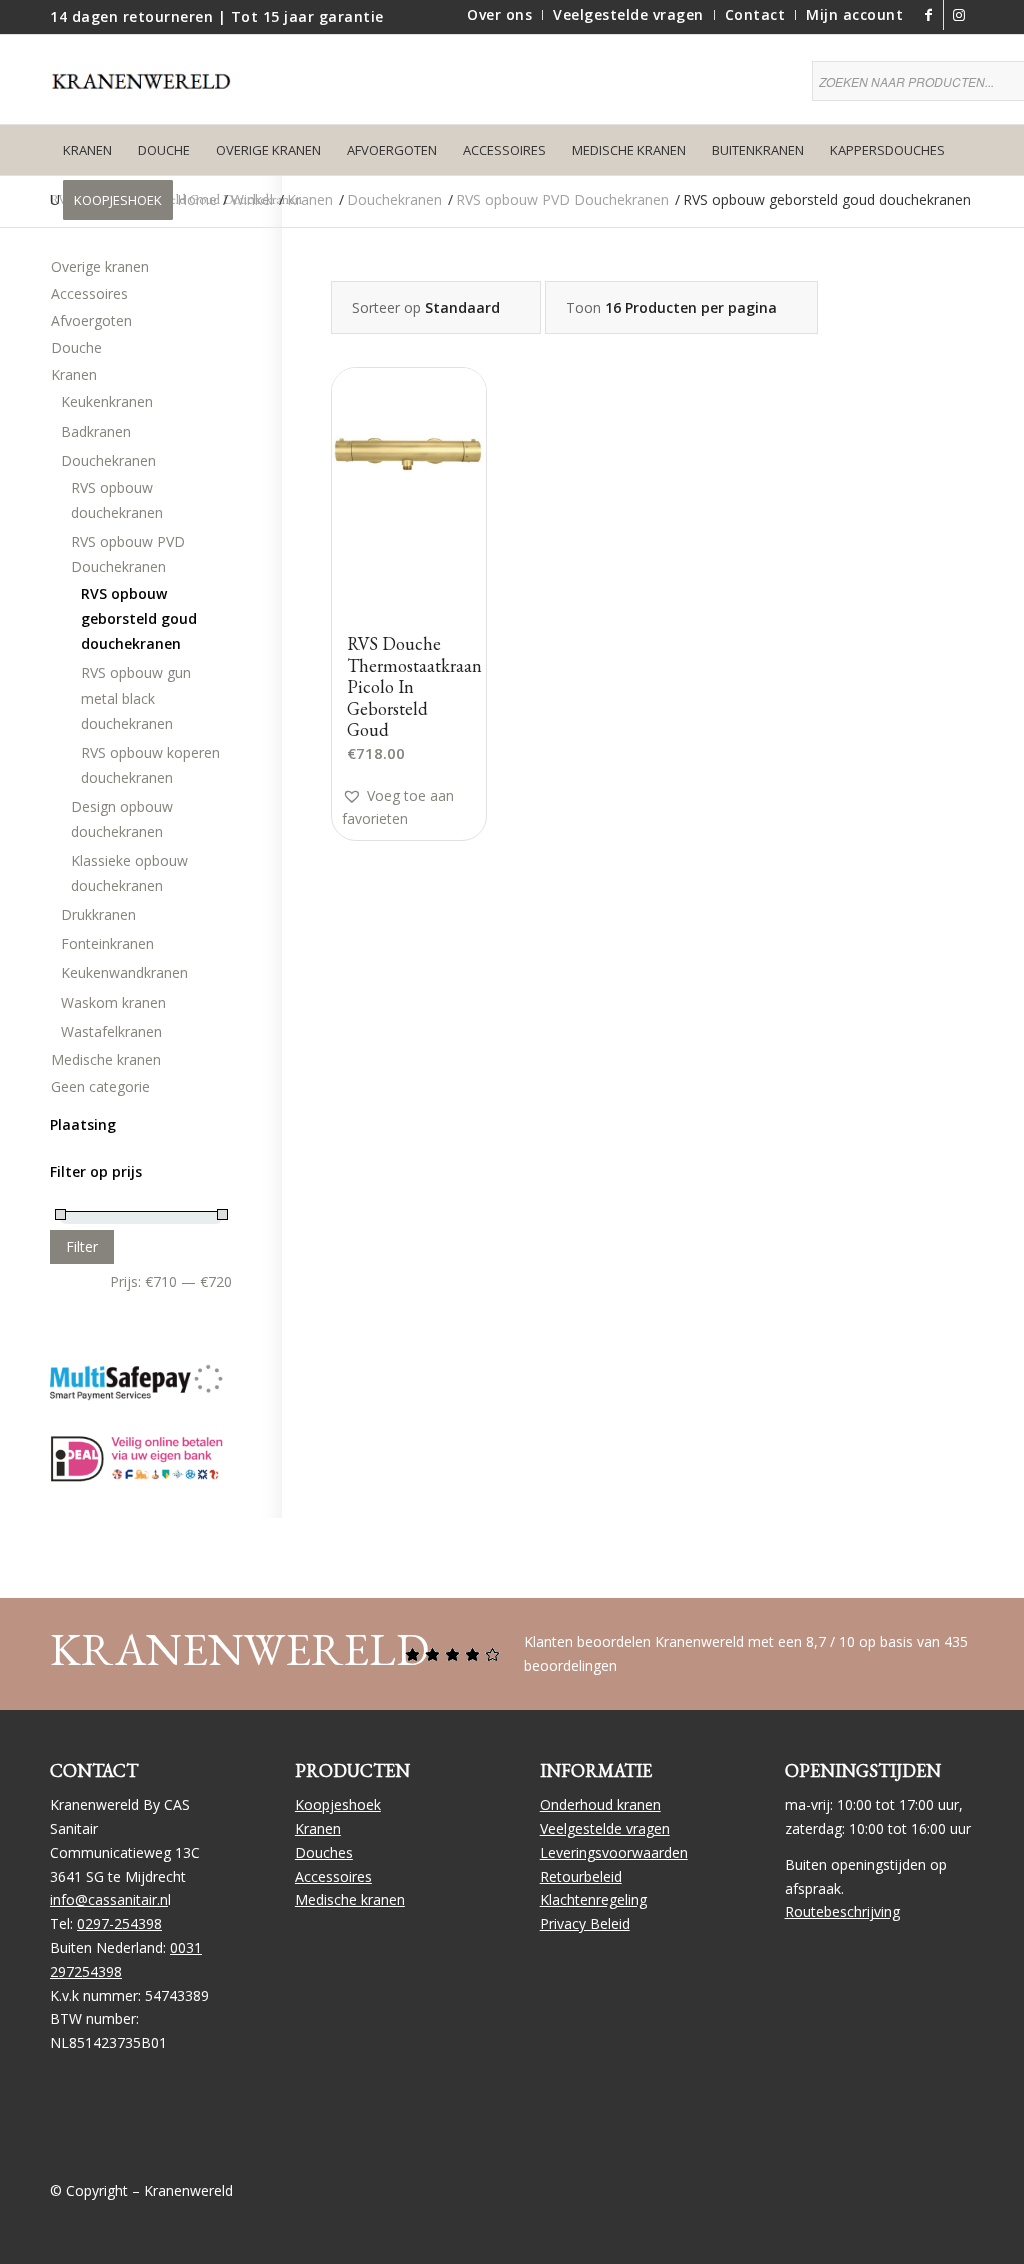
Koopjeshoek (338, 1804)
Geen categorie (100, 1086)
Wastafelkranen (111, 1031)
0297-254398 (119, 1923)
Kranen (74, 374)
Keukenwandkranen (124, 972)
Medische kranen (106, 1059)
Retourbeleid (581, 1876)
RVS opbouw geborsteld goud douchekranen (139, 618)
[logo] (150, 94)
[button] (419, 807)
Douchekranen (108, 460)
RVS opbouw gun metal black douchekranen (136, 697)
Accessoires (89, 293)
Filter (82, 1246)
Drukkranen (98, 914)
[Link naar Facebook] (928, 15)
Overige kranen (100, 266)
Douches (324, 1852)
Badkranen (96, 431)
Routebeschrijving (842, 1911)
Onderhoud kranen (600, 1804)
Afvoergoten (91, 320)
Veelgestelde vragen (605, 1828)
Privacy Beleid (585, 1923)
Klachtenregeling (593, 1899)
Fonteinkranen (107, 943)
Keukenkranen (107, 401)
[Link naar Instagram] (959, 15)
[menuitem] (500, 15)
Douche (76, 347)
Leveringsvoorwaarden (614, 1852)
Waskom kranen (113, 1002)
